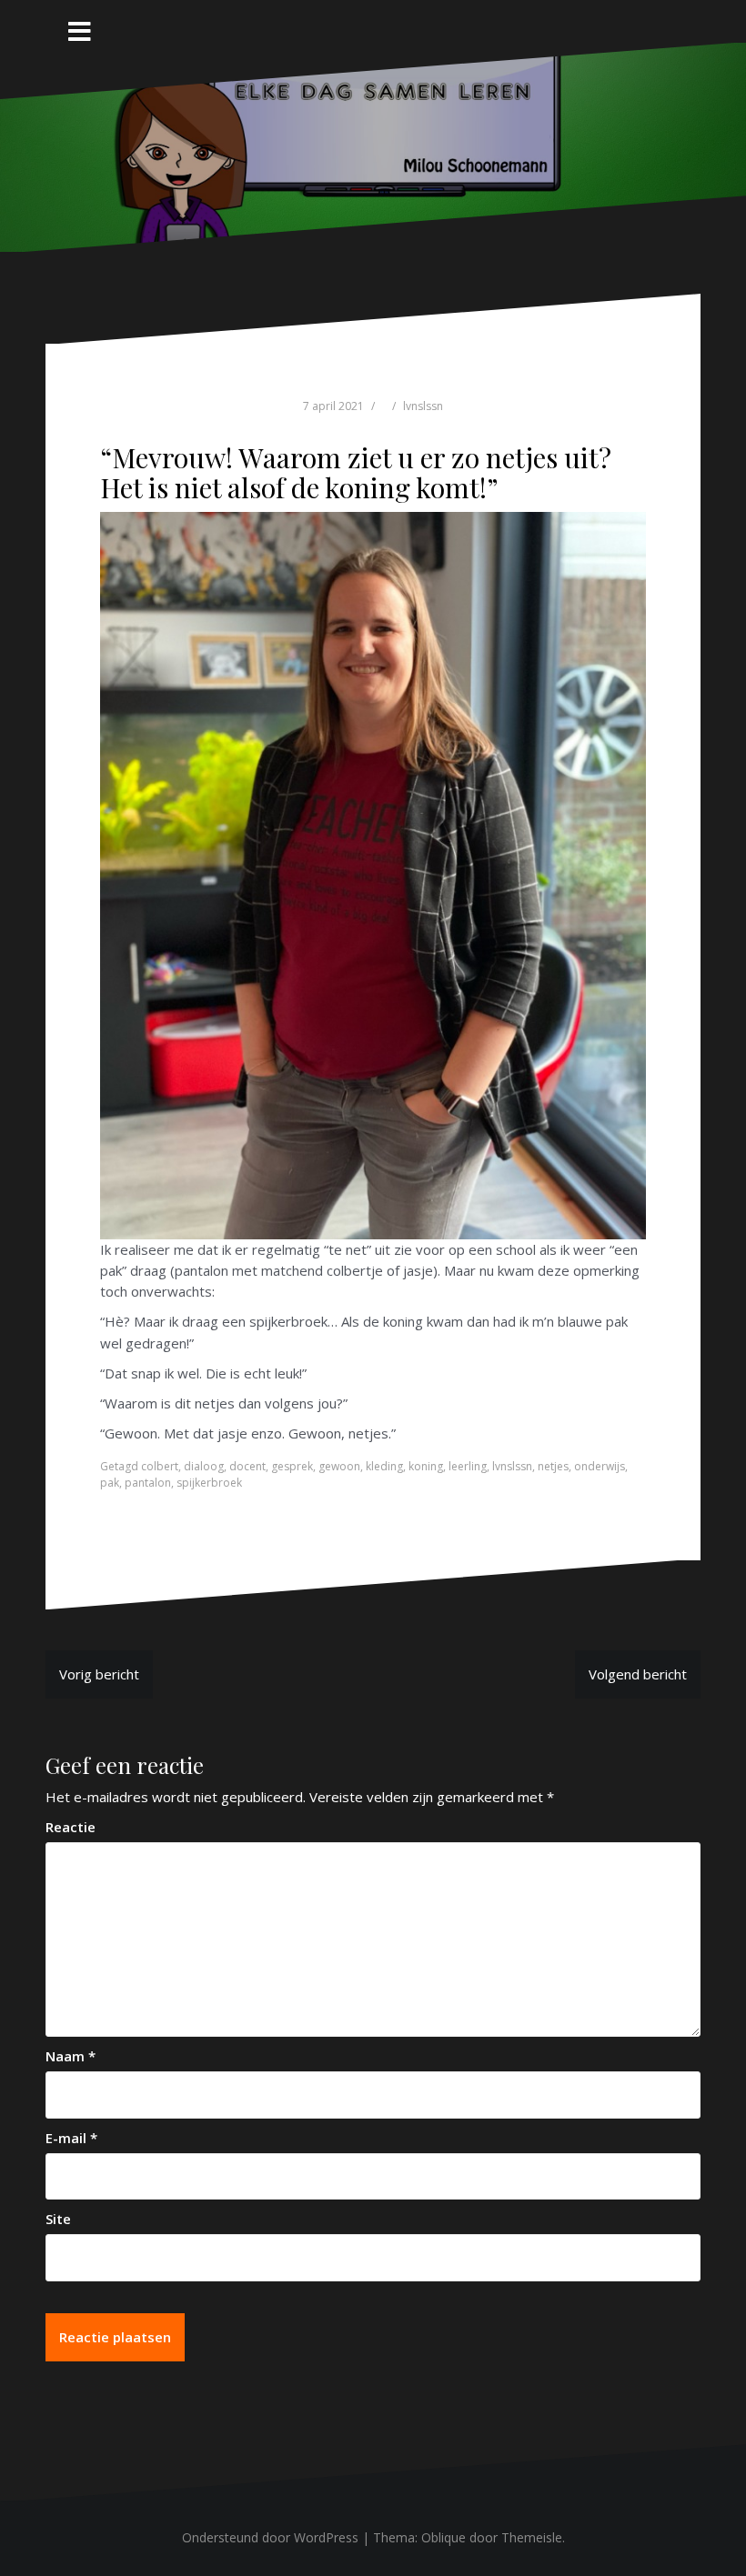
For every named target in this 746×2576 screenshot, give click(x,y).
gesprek (292, 1466)
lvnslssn (423, 406)
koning (426, 1466)
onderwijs (600, 1466)
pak (110, 1483)
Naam (71, 2056)
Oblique (444, 2537)
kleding (384, 1466)
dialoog (204, 1466)
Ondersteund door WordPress (270, 2537)
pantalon (148, 1483)
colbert (160, 1466)
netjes (553, 1466)
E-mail (71, 2138)
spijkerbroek (209, 1483)
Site (58, 2219)
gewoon (339, 1466)
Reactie (71, 1827)
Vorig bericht (99, 1674)
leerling (468, 1466)
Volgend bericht (638, 1674)
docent (247, 1466)
